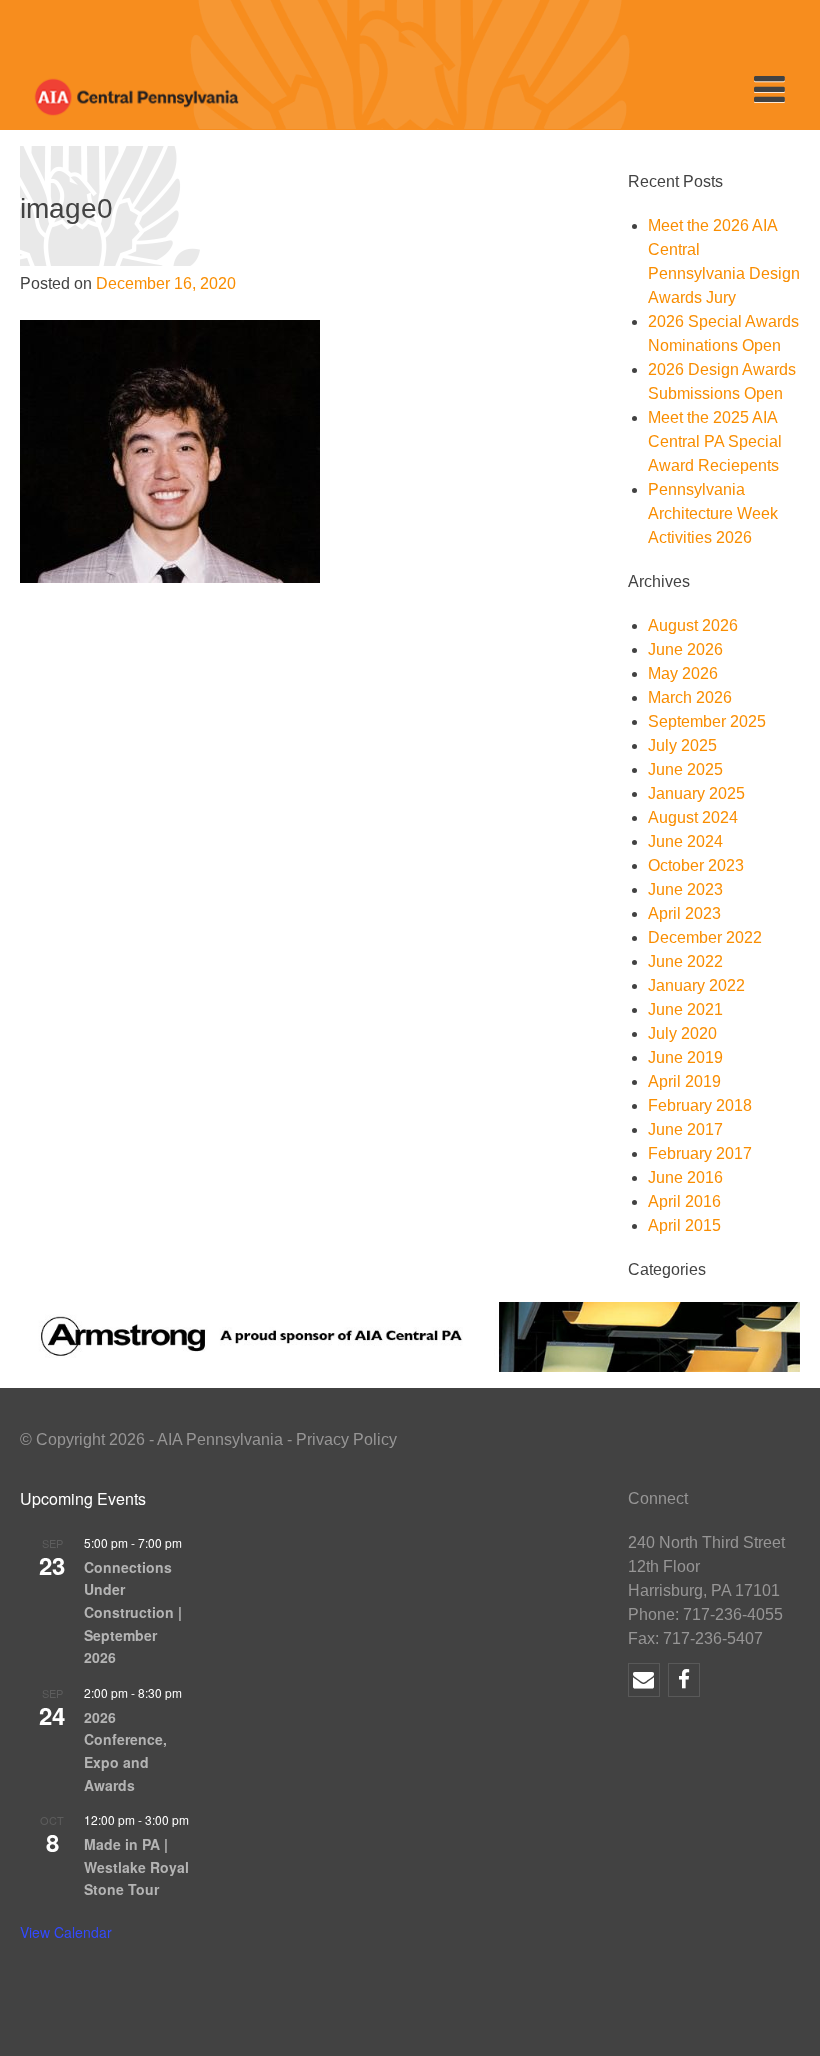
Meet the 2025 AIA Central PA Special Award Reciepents (715, 441)
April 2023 (684, 913)
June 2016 (685, 1177)
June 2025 (685, 769)
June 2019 (685, 1057)
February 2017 (700, 1153)
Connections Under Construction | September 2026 (133, 1612)
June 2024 (685, 841)
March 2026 (690, 697)
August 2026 (693, 625)
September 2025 (707, 721)
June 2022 (685, 961)
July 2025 (682, 745)
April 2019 (684, 1081)
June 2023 (685, 889)
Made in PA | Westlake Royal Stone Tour (136, 1866)
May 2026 (683, 673)
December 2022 (705, 937)
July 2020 (682, 1033)
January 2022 (696, 985)
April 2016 (684, 1201)
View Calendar (66, 1932)
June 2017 (685, 1129)
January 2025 (696, 793)
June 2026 (685, 649)
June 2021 (685, 1009)
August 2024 (693, 817)
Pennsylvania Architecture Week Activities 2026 (713, 513)
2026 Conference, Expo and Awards (125, 1751)
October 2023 (696, 865)
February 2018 (700, 1105)
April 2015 (684, 1225)
